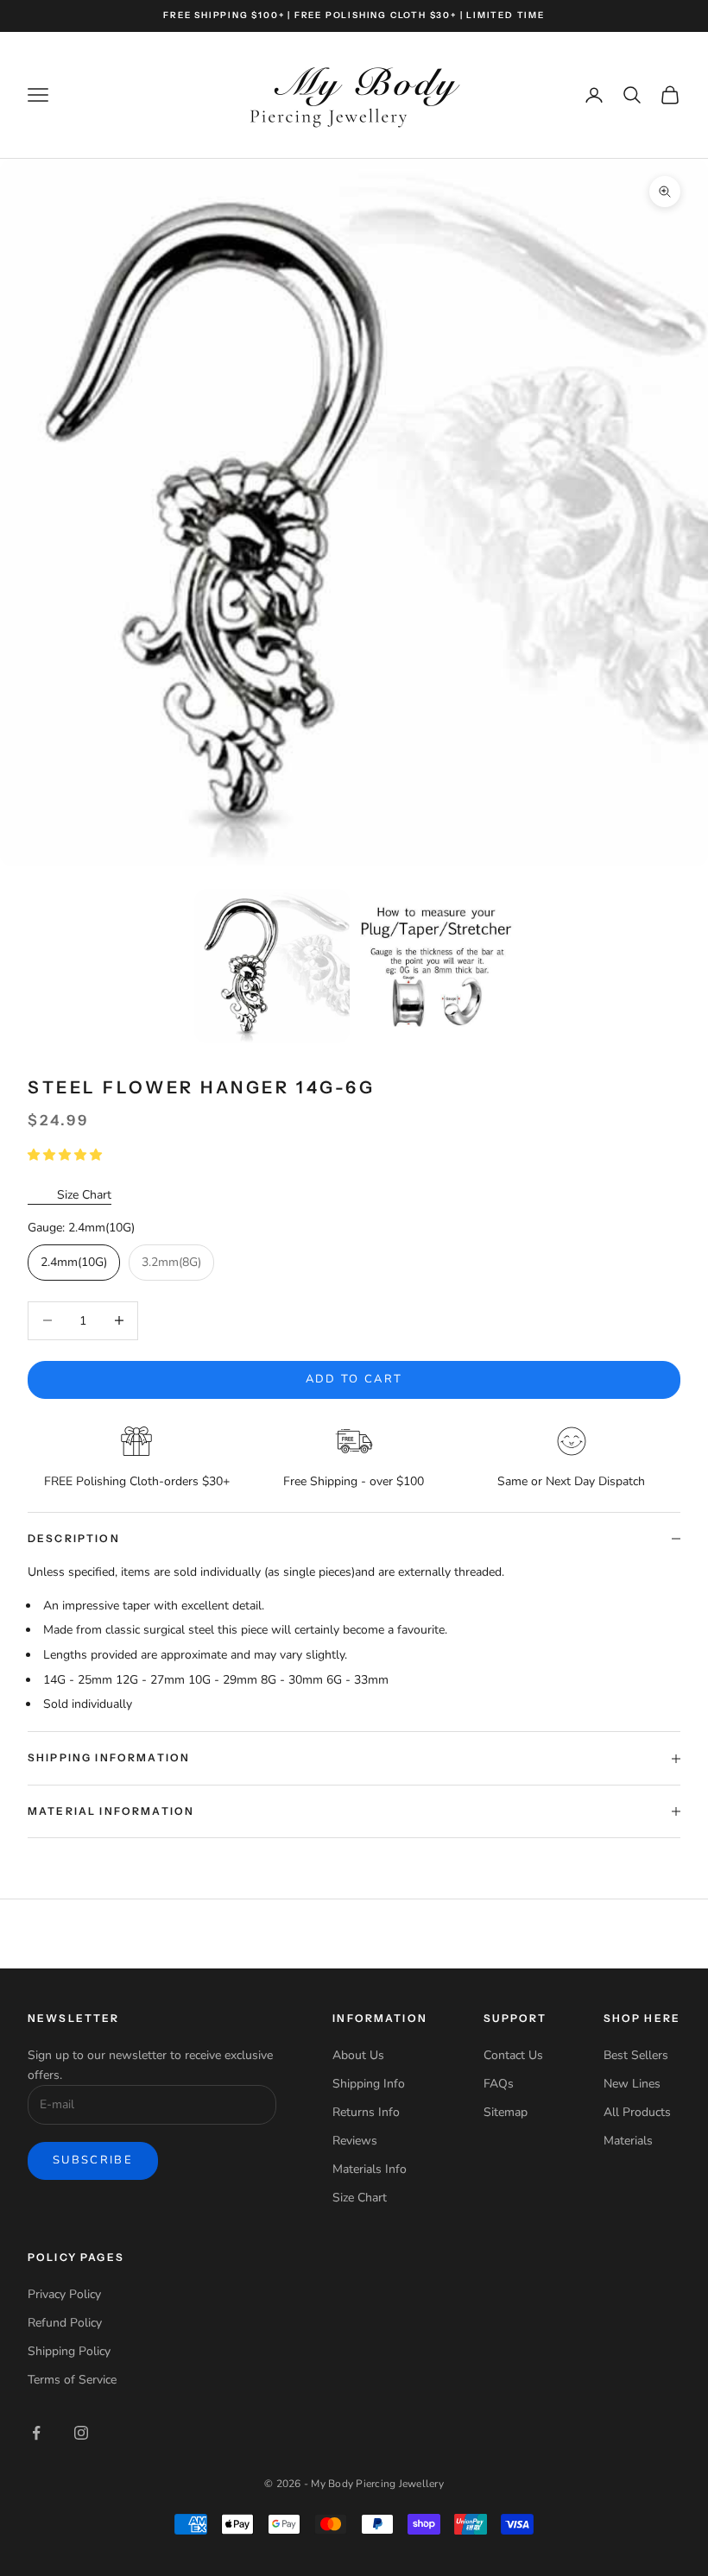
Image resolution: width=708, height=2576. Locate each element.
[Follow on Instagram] (81, 2433)
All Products (637, 2112)
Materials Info (370, 2169)
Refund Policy (65, 2323)
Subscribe (93, 2160)
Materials (628, 2141)
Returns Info (366, 2112)
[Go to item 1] (272, 967)
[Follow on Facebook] (36, 2433)
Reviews (355, 2141)
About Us (358, 2055)
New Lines (632, 2084)
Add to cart (354, 1379)
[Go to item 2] (438, 967)
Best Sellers (636, 2055)
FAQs (499, 2084)
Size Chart (84, 1195)
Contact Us (513, 2055)
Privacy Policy (64, 2294)
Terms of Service (72, 2380)
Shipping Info (369, 2084)
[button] (66, 1155)
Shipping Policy (69, 2351)
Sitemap (506, 2112)
